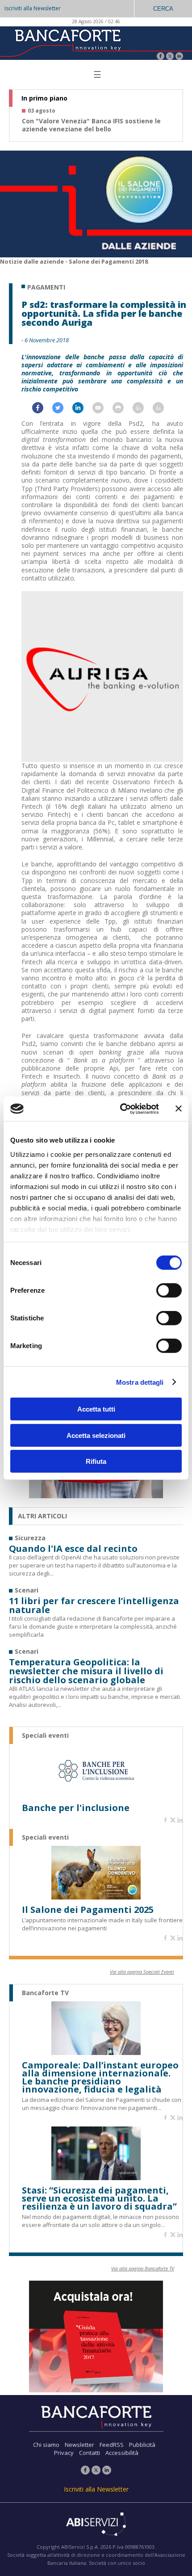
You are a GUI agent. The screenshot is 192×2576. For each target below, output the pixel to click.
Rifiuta (96, 1461)
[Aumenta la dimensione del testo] (143, 410)
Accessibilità (122, 2453)
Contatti (90, 2453)
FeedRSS (112, 2445)
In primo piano (44, 98)
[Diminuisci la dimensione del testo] (163, 410)
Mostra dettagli (140, 1382)
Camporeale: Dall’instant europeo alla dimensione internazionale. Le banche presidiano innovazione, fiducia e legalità (100, 2077)
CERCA (163, 9)
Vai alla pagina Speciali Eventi (142, 1972)
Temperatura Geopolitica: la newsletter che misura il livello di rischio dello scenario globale (86, 1671)
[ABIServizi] (96, 2525)
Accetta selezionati (96, 1435)
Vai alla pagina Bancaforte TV (143, 2268)
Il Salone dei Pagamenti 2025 (88, 1910)
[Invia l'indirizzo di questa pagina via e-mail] (102, 410)
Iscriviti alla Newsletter (33, 8)
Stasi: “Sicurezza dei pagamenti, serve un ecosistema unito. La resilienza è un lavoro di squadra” (99, 2198)
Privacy (64, 2453)
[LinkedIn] (179, 57)
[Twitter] (170, 57)
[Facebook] (161, 57)
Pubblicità (142, 2445)
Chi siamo (46, 2445)
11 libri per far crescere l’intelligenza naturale (94, 1605)
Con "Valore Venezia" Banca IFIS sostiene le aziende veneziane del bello (91, 125)
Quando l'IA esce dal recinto (73, 1549)
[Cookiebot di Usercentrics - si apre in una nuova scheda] (121, 1109)
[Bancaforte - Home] (67, 42)
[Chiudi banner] (179, 1109)
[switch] (169, 1290)
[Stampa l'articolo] (123, 410)
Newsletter (79, 2445)
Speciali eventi (45, 1736)
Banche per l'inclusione (76, 1808)
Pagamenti (46, 287)
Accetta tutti (96, 1409)
